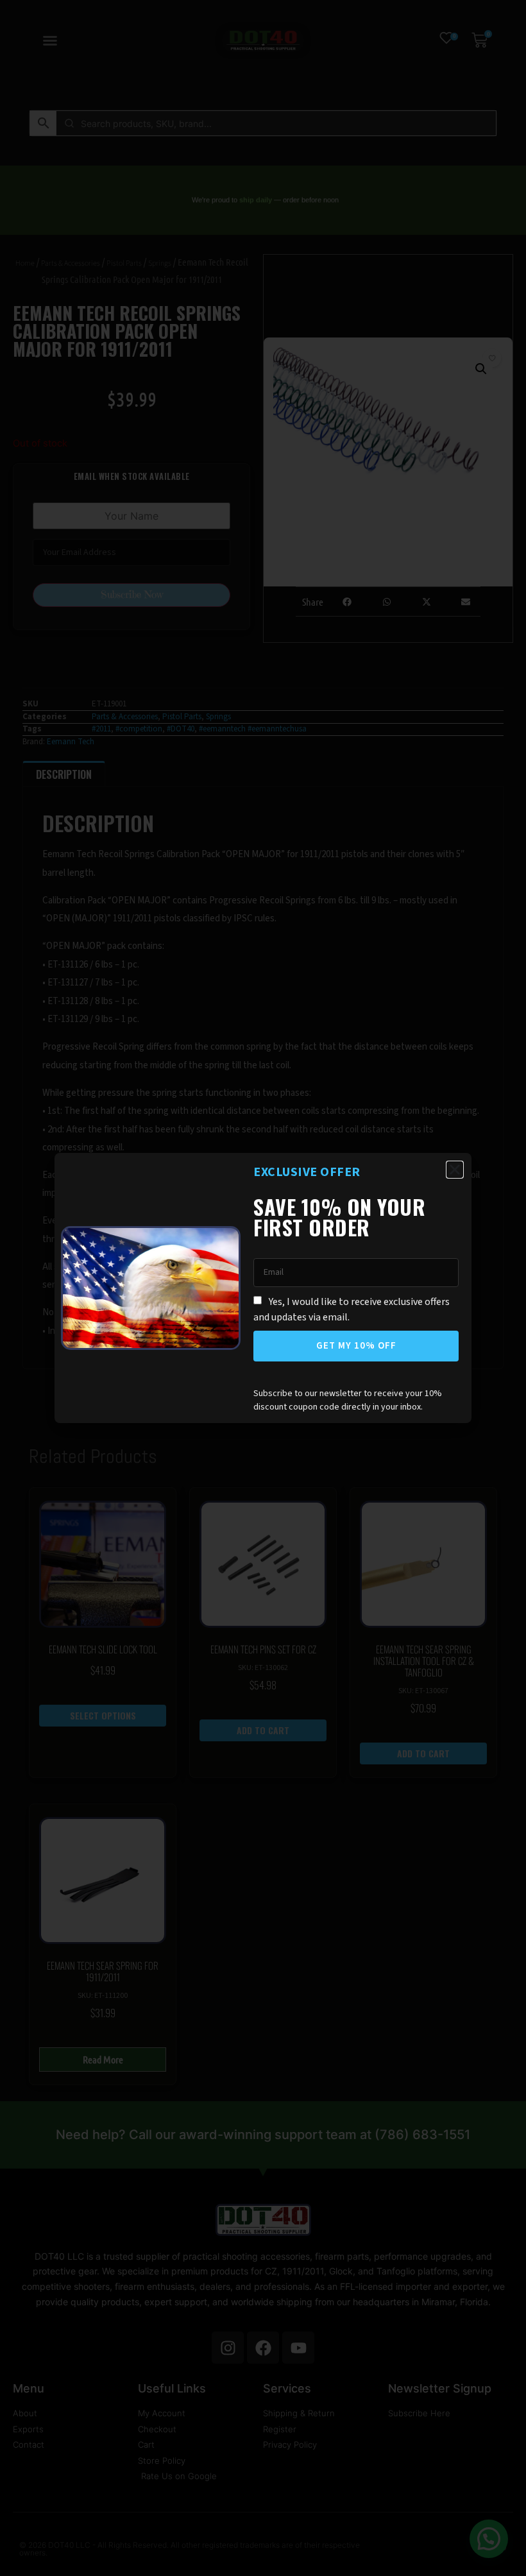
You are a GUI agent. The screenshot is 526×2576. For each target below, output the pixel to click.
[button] (455, 1170)
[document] (263, 1288)
